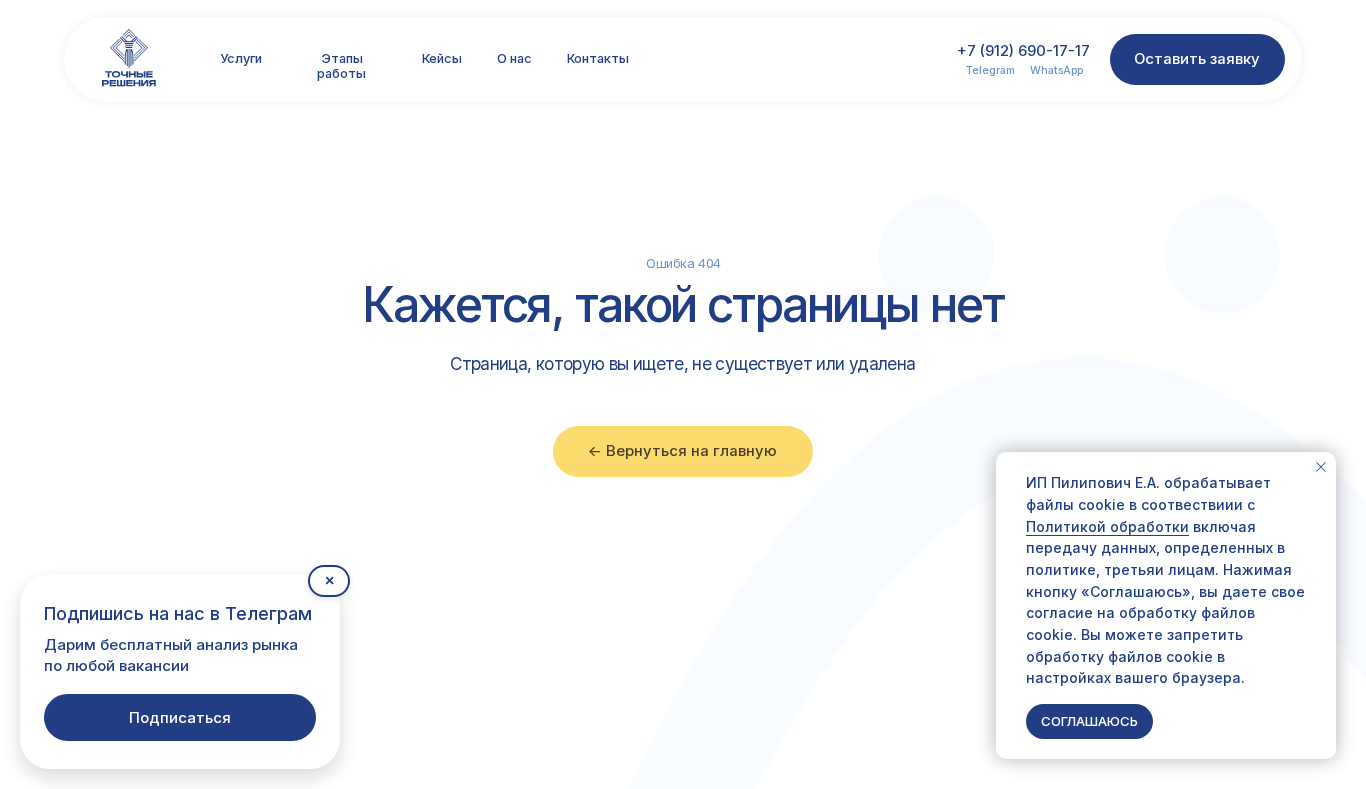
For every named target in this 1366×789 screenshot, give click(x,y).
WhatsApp (1056, 70)
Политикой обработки (1107, 526)
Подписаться (180, 717)
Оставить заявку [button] (1197, 59)
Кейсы (442, 58)
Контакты (598, 58)
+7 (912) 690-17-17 (1023, 51)
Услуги (241, 58)
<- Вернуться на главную (682, 451)
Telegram (990, 70)
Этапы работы (341, 66)
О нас (514, 58)
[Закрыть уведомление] (1321, 467)
